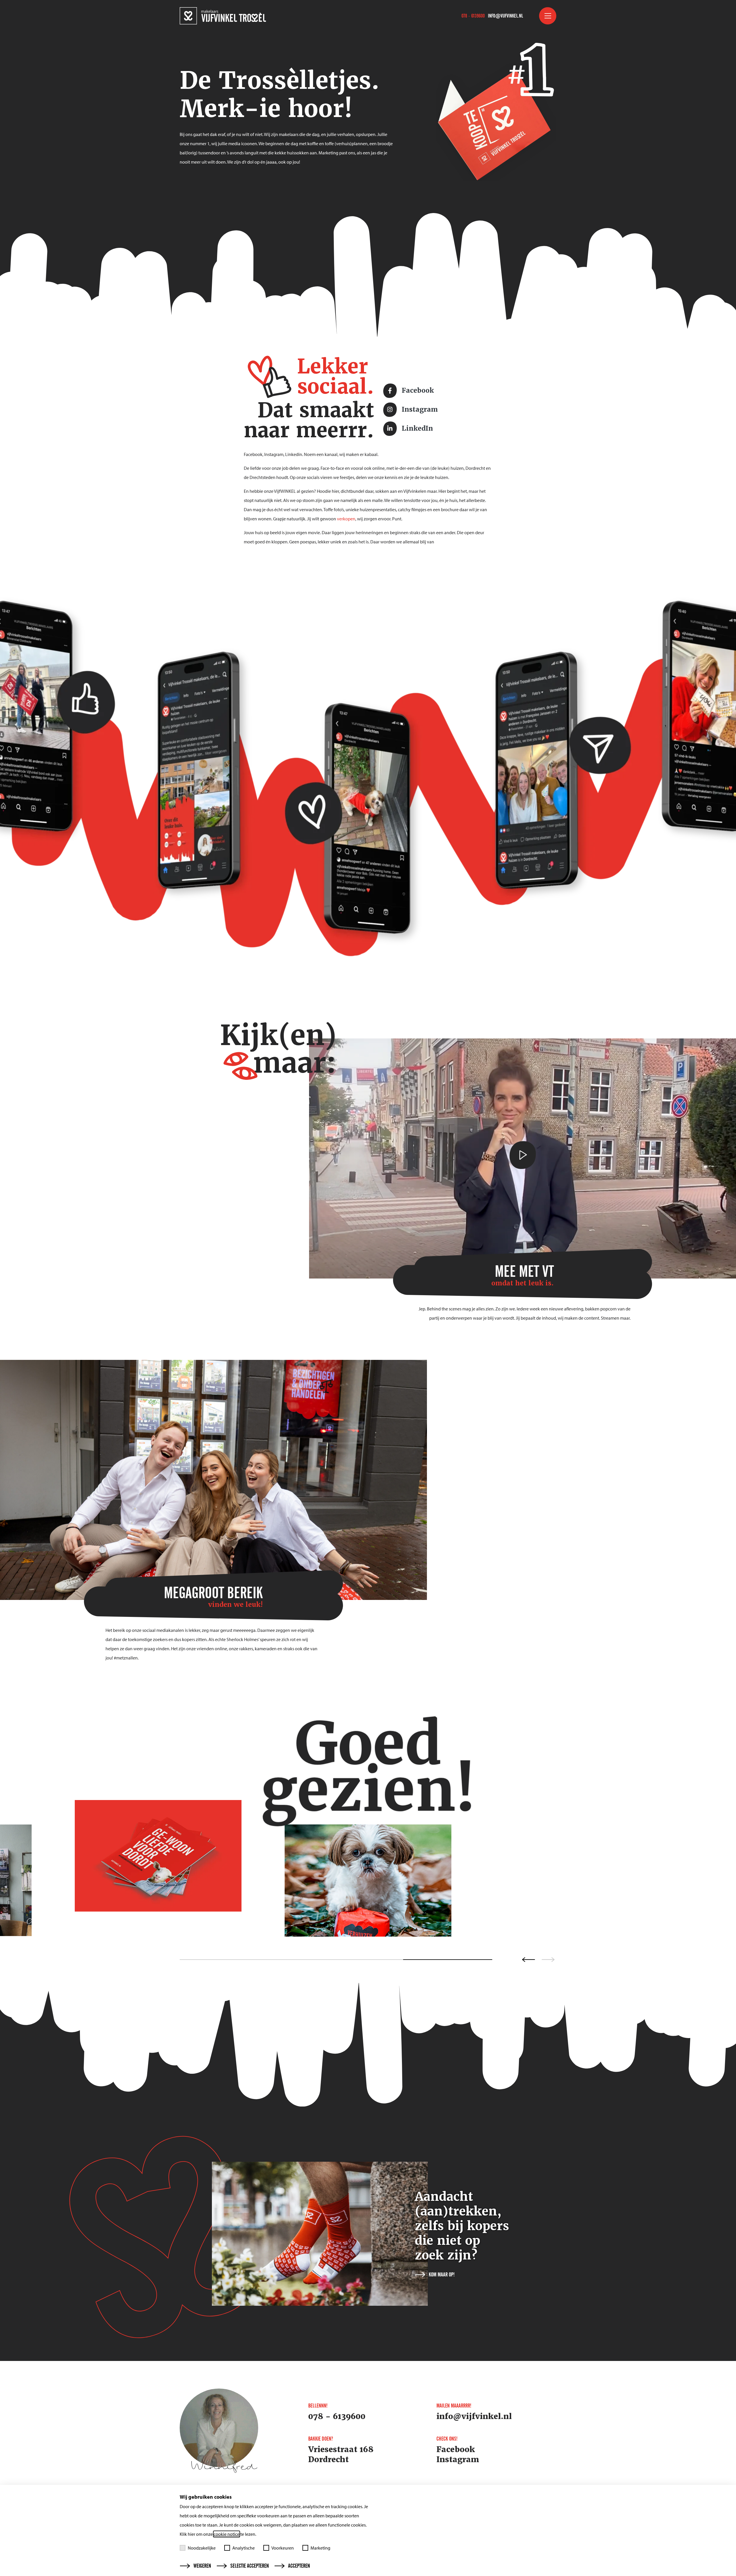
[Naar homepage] (223, 16)
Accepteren (299, 2566)
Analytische (244, 2548)
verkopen (346, 519)
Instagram (458, 2460)
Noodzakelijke (202, 2548)
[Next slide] (548, 1960)
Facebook (456, 2449)
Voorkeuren (283, 2548)
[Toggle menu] (548, 16)
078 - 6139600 (473, 16)
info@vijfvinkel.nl (505, 16)
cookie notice (227, 2534)
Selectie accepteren (250, 2566)
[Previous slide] (529, 1960)
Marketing (320, 2548)
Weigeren (202, 2566)
